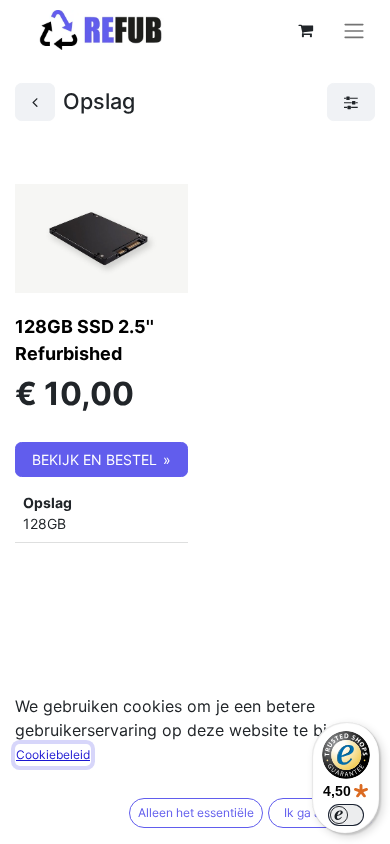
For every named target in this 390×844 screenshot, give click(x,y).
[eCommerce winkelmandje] (305, 30)
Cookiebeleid (53, 754)
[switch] (346, 815)
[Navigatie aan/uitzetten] (354, 30)
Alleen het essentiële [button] (196, 812)
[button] (101, 459)
